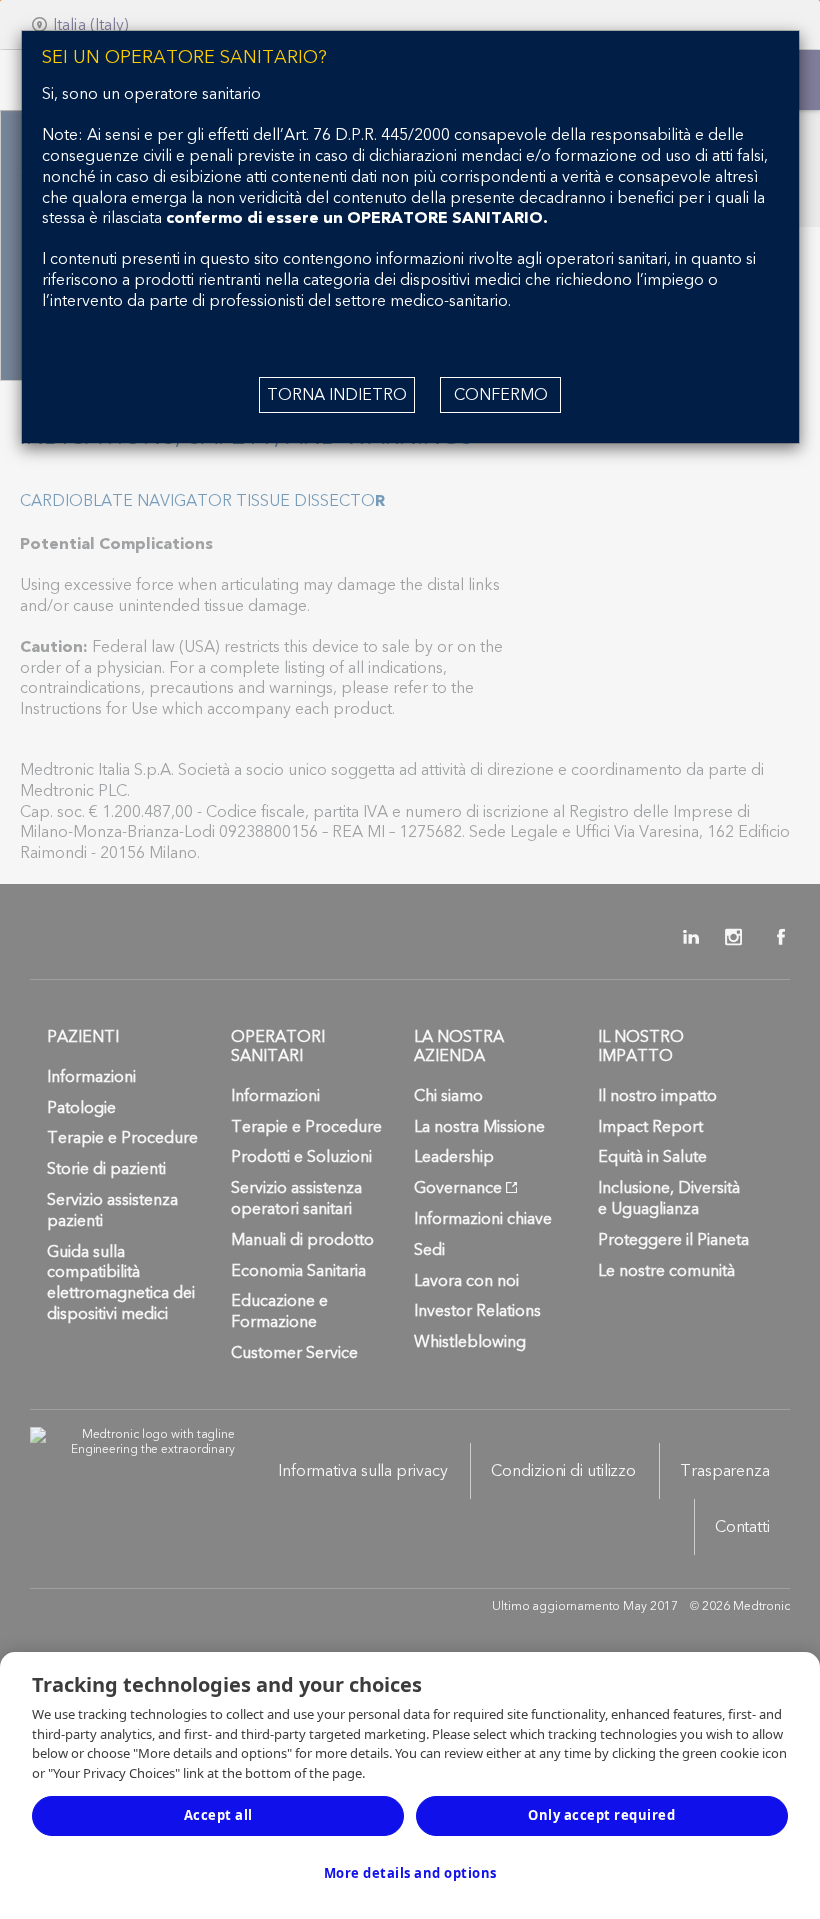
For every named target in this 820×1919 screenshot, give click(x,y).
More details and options (410, 1873)
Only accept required (601, 1815)
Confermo (501, 395)
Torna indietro (337, 395)
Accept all (218, 1815)
